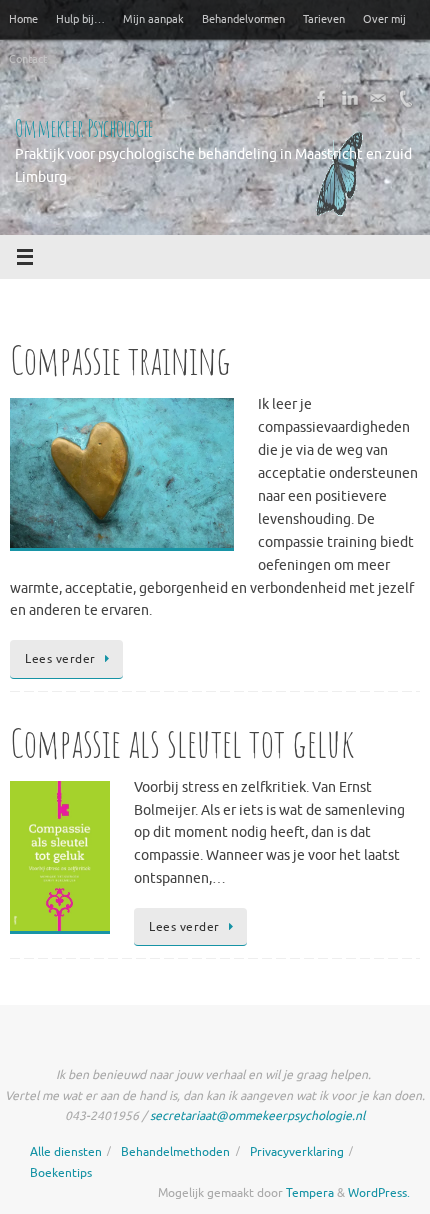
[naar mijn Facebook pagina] (322, 99)
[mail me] (378, 99)
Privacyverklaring (297, 1152)
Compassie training (120, 359)
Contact (28, 59)
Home (23, 19)
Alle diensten (66, 1152)
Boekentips (61, 1173)
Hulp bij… (80, 19)
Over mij (384, 19)
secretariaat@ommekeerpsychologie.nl (257, 1116)
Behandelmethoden (175, 1152)
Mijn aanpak (153, 19)
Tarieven (324, 19)
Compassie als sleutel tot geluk (182, 742)
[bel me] (406, 99)
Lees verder (60, 659)
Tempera (310, 1193)
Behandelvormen (243, 19)
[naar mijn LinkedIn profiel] (350, 99)
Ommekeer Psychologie (84, 128)
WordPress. (379, 1193)
